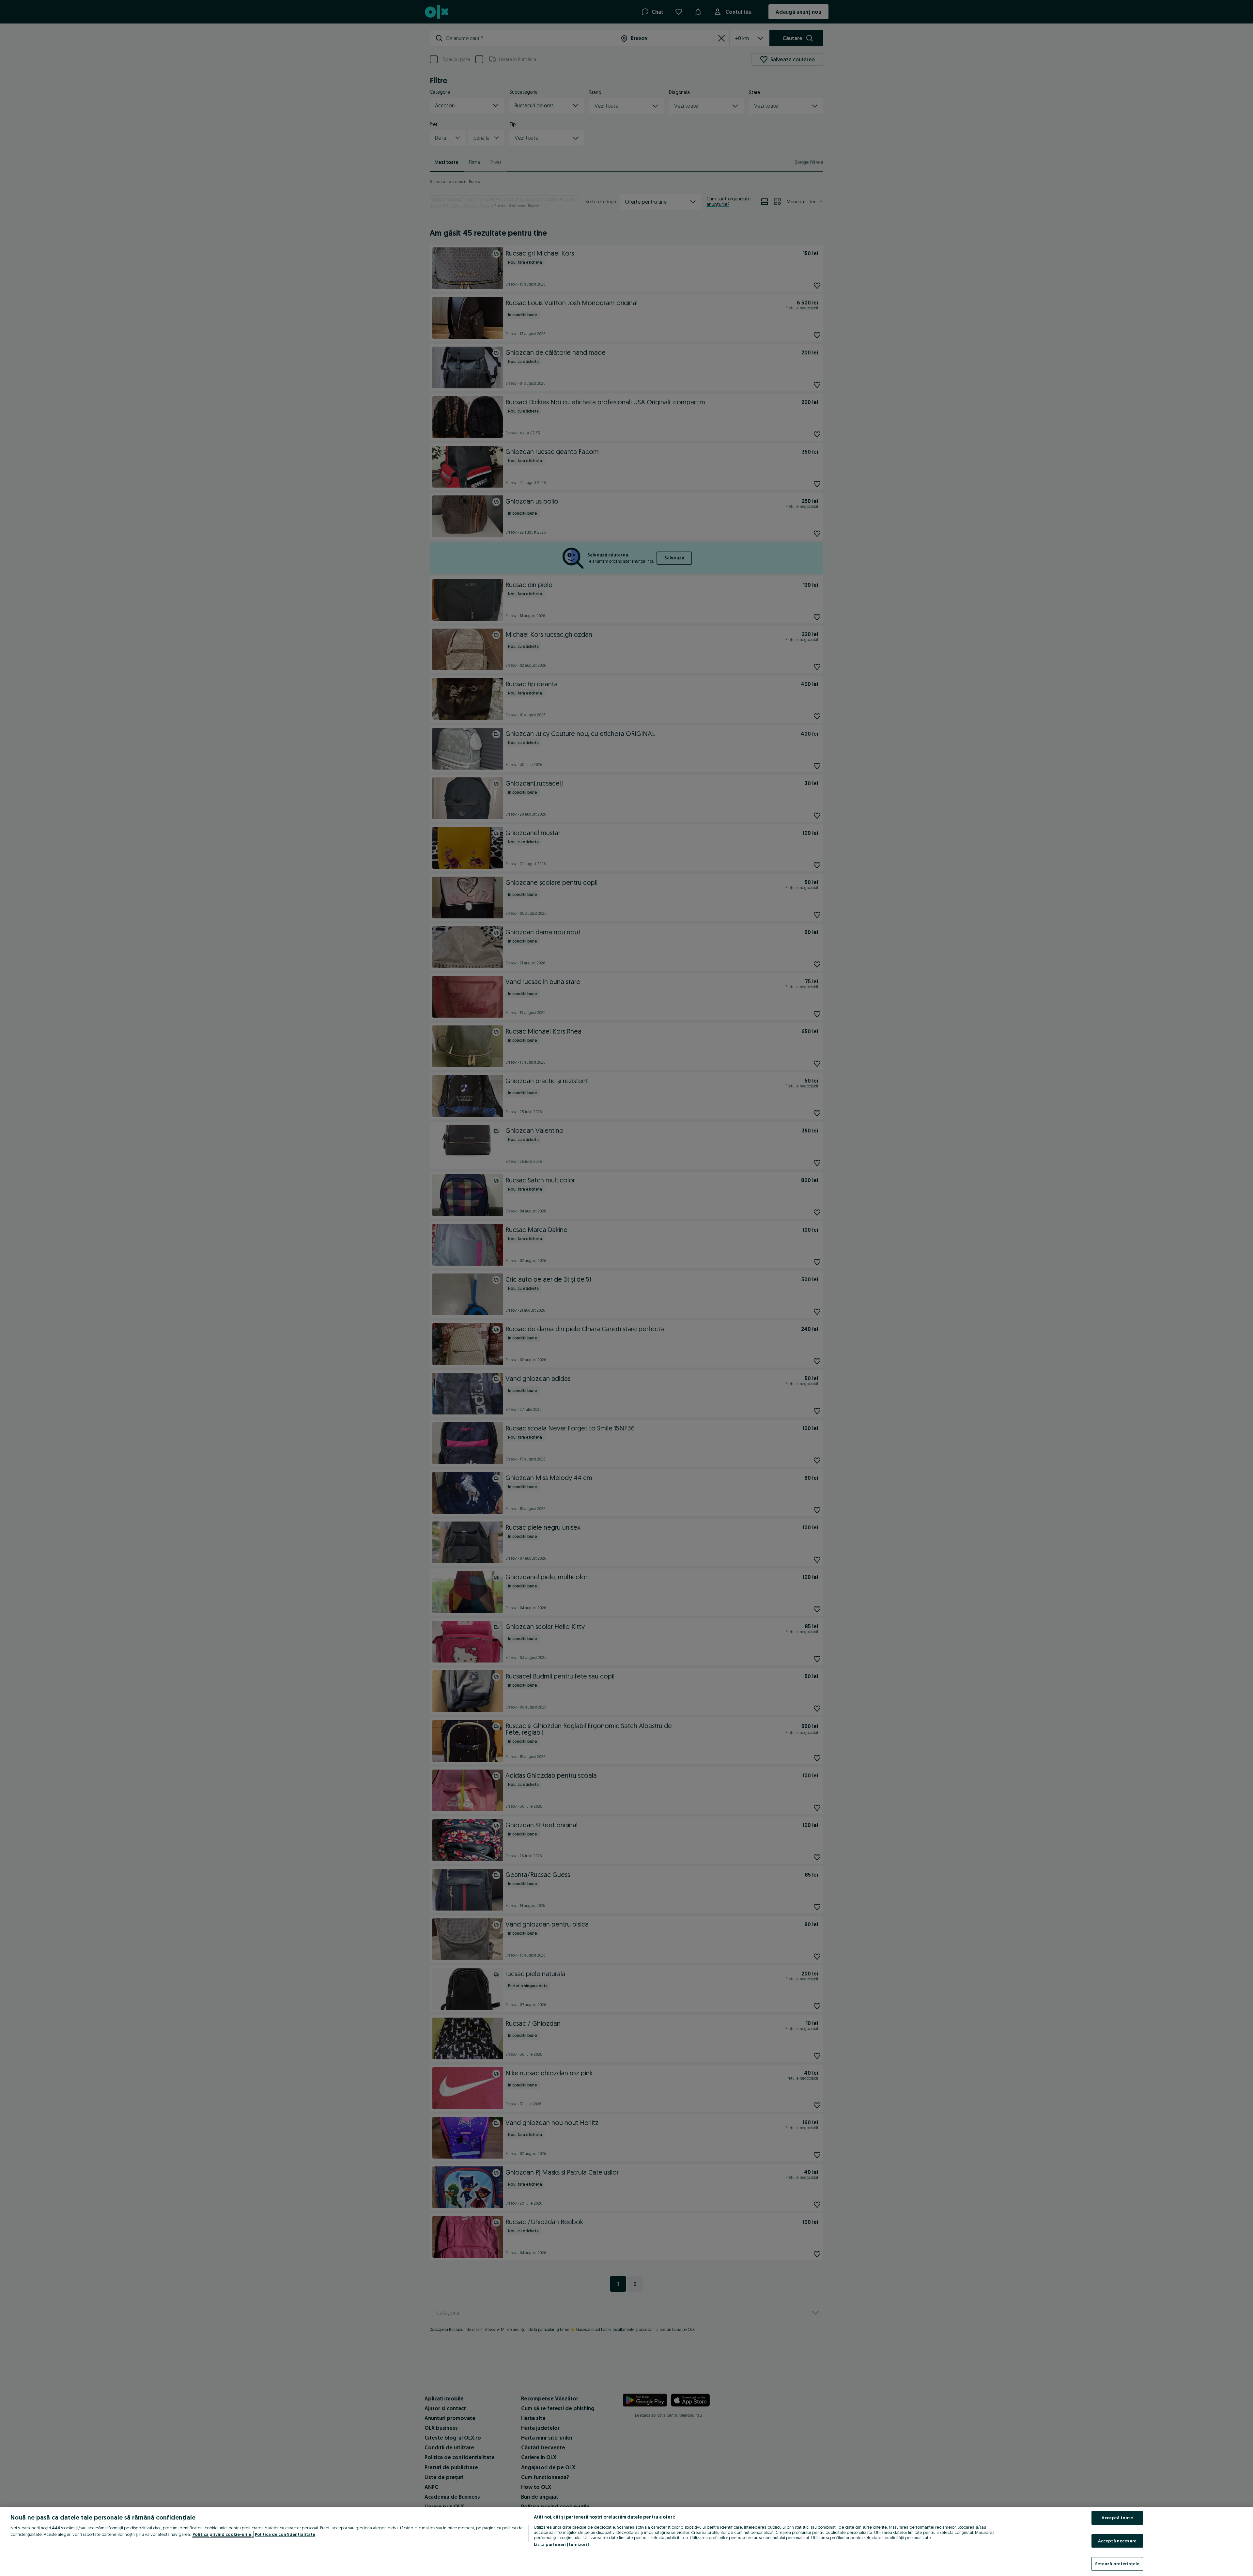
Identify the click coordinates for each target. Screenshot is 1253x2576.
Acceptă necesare (1117, 2541)
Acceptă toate (1117, 2518)
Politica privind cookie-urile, (223, 2534)
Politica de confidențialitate (285, 2534)
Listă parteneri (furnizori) (561, 2544)
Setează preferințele (1117, 2564)
